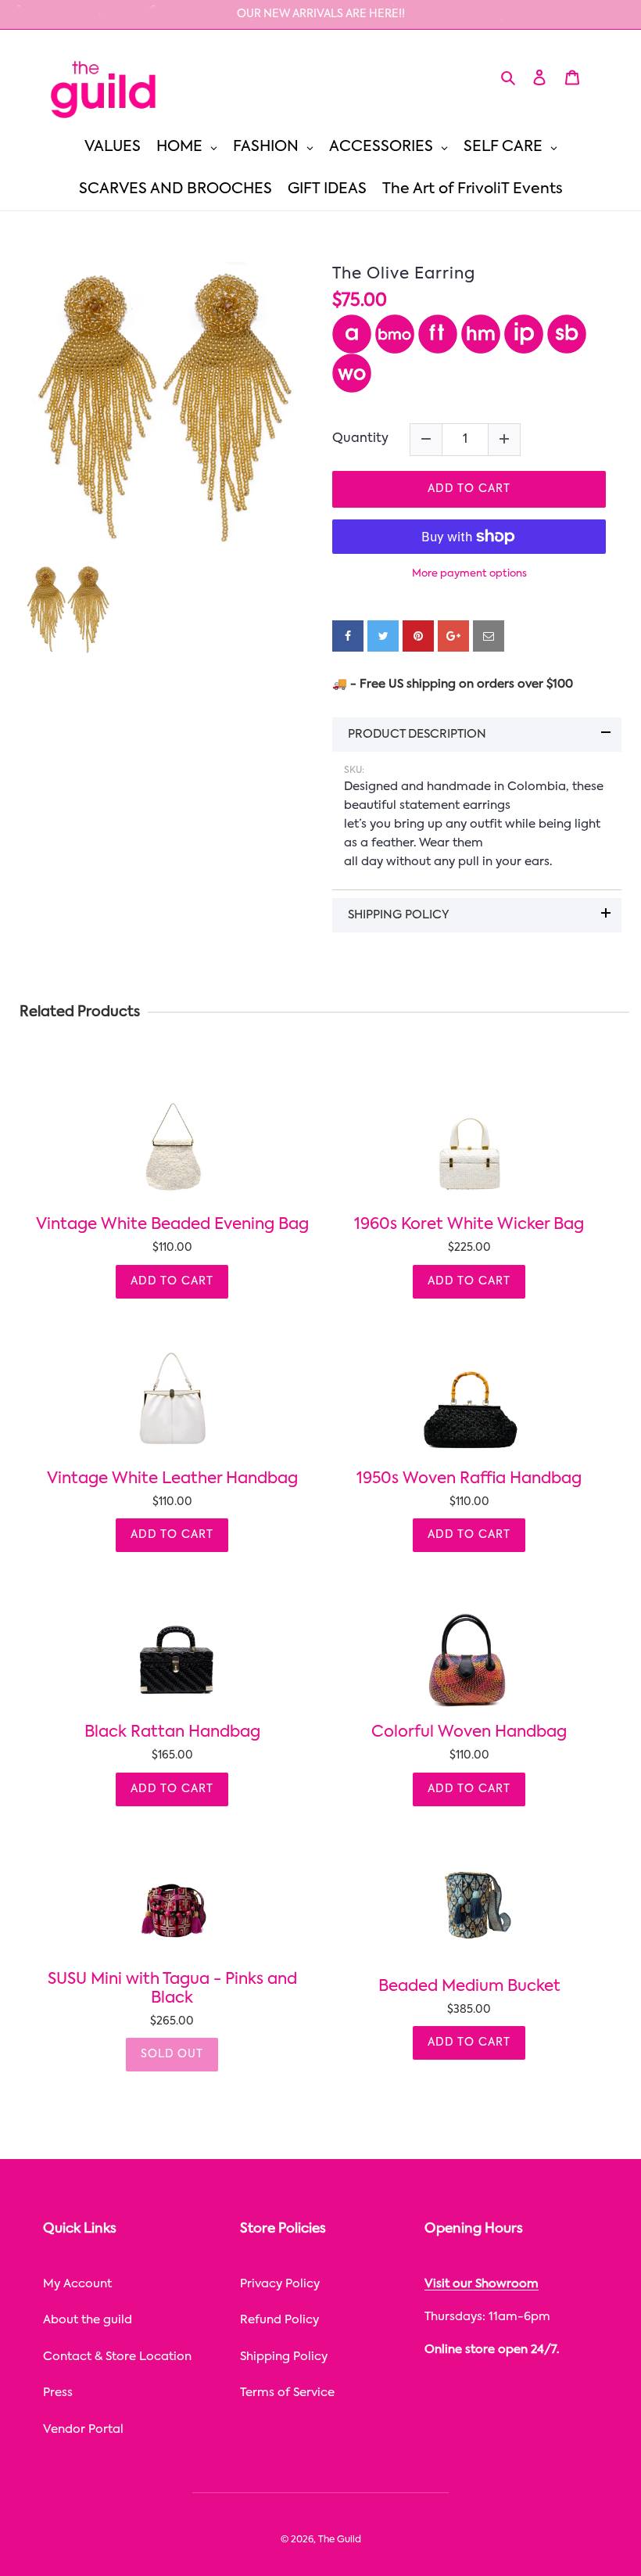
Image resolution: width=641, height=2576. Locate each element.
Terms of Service (287, 2393)
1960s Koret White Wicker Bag (469, 1225)
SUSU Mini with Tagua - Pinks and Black (172, 1989)
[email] (489, 636)
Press (58, 2393)
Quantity (360, 439)
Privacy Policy (280, 2284)
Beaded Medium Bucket (469, 1987)
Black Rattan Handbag (172, 1733)
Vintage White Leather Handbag (172, 1479)
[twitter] (383, 636)
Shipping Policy (284, 2357)
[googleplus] (453, 636)
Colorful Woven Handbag (469, 1733)
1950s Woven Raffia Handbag (469, 1479)
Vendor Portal (83, 2429)
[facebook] (348, 636)
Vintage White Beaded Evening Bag (172, 1225)
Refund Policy (279, 2320)
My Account (77, 2284)
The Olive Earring (404, 275)
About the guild (88, 2320)
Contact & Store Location (117, 2357)
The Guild (340, 2540)
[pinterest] (418, 636)
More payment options (469, 574)
